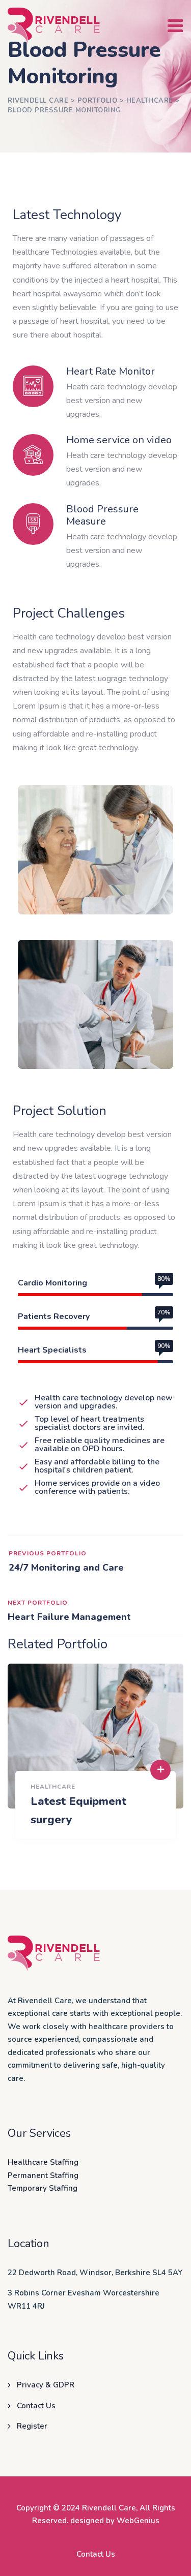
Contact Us (36, 2406)
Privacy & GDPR (46, 2385)
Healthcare (53, 1787)
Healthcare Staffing (43, 2162)
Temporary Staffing (43, 2188)
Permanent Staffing (43, 2175)
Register (32, 2426)
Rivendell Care (109, 2508)
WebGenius (138, 2521)
